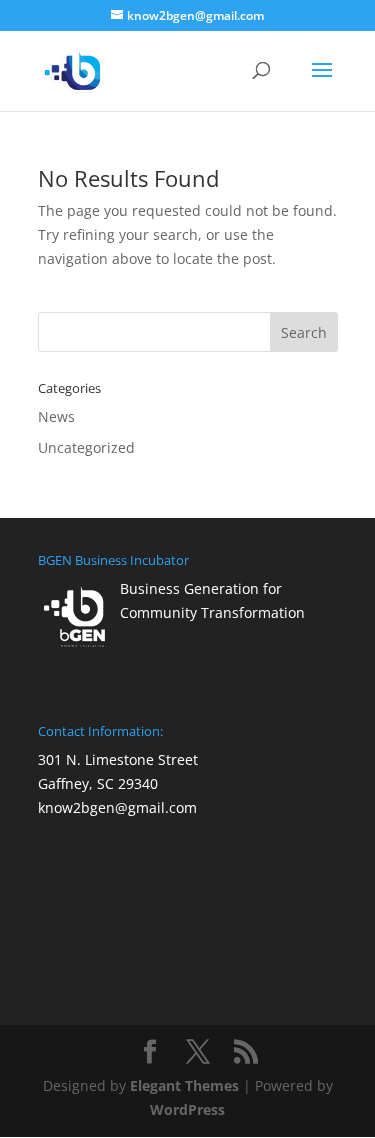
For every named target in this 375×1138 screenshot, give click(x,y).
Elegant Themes (184, 1085)
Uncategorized (86, 447)
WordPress (187, 1109)
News (56, 416)
